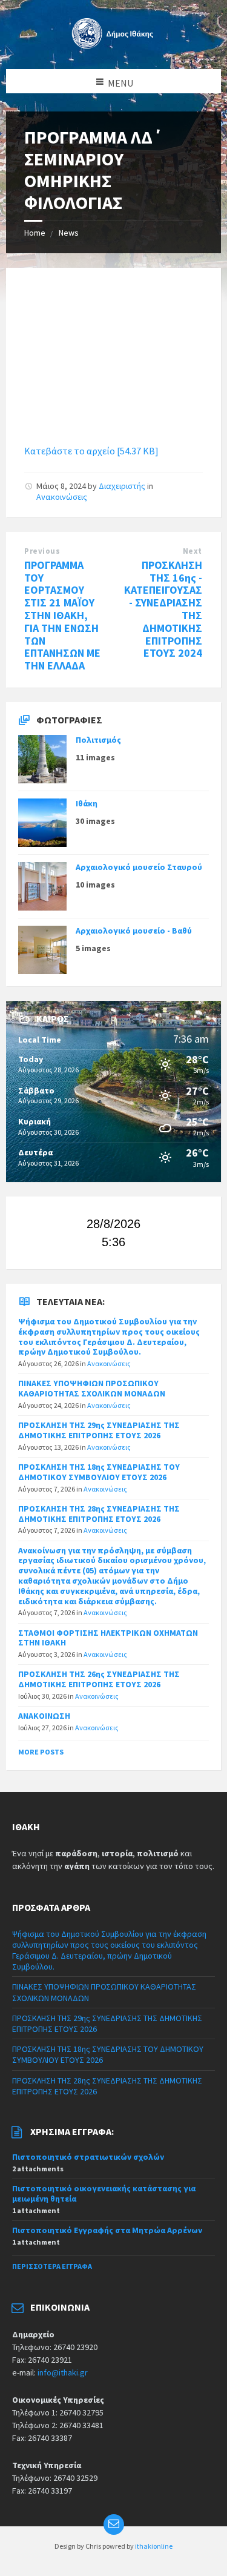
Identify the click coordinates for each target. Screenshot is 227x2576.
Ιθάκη (87, 803)
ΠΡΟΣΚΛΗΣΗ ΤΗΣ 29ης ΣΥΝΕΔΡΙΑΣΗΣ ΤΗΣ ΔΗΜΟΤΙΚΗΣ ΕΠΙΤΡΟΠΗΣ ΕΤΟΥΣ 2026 (99, 1430)
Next (192, 551)
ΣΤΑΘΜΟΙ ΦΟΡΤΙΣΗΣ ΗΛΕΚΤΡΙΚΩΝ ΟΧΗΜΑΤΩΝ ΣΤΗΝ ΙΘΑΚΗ (108, 1638)
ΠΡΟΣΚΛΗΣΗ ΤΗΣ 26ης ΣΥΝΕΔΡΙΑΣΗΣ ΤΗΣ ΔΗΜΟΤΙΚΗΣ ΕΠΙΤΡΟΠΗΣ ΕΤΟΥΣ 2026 (99, 1679)
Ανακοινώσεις (62, 497)
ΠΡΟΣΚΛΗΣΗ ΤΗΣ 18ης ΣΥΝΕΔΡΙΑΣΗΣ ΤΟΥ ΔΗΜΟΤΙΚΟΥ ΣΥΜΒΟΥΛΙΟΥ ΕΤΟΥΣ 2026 (99, 1472)
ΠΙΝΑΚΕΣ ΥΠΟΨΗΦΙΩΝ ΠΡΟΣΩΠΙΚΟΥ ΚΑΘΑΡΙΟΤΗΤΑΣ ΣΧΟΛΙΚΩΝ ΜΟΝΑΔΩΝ (92, 1388)
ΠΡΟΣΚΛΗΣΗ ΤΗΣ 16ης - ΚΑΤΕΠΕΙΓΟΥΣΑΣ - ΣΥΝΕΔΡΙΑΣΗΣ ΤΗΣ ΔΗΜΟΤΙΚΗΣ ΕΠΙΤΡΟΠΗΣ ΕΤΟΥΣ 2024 (163, 609)
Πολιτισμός (98, 740)
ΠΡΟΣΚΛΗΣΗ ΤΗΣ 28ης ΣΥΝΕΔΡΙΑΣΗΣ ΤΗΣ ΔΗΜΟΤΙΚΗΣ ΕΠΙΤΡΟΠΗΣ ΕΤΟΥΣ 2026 (99, 1514)
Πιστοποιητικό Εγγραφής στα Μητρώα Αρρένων (107, 2230)
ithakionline (154, 2546)
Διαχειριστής (122, 486)
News (69, 233)
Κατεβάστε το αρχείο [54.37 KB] (91, 451)
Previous (42, 551)
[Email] (114, 2525)
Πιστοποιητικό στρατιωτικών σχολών (88, 2157)
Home (35, 233)
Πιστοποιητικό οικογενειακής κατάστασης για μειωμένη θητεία (104, 2193)
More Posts (41, 1752)
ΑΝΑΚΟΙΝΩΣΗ (44, 1716)
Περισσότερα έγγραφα (52, 2266)
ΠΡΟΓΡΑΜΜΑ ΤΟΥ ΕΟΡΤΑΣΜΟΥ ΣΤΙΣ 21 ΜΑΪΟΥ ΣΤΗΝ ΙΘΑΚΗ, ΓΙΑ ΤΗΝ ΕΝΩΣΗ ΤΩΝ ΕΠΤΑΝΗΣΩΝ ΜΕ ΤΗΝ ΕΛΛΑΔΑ (62, 615)
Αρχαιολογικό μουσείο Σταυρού (139, 867)
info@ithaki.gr (63, 2372)
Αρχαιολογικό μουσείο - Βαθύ (134, 931)
